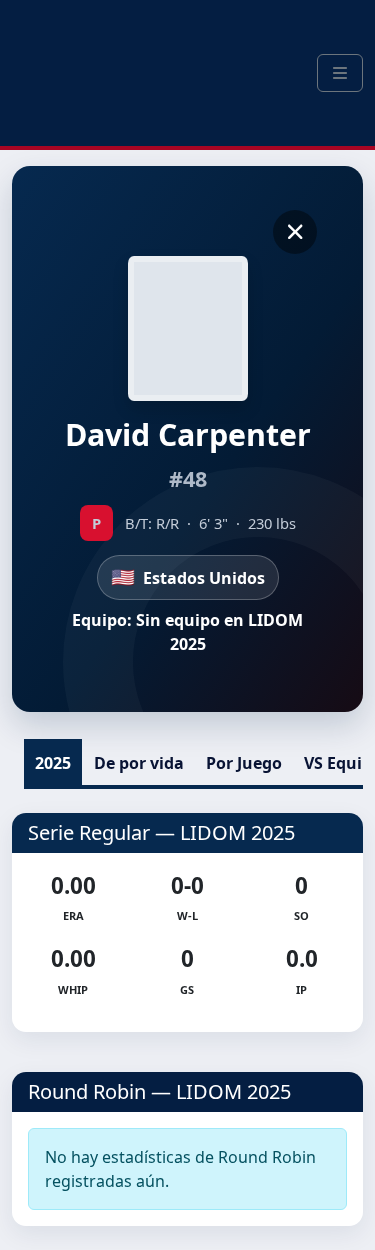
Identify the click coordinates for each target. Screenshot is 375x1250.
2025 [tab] (53, 763)
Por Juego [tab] (244, 763)
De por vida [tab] (139, 763)
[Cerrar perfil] (295, 232)
